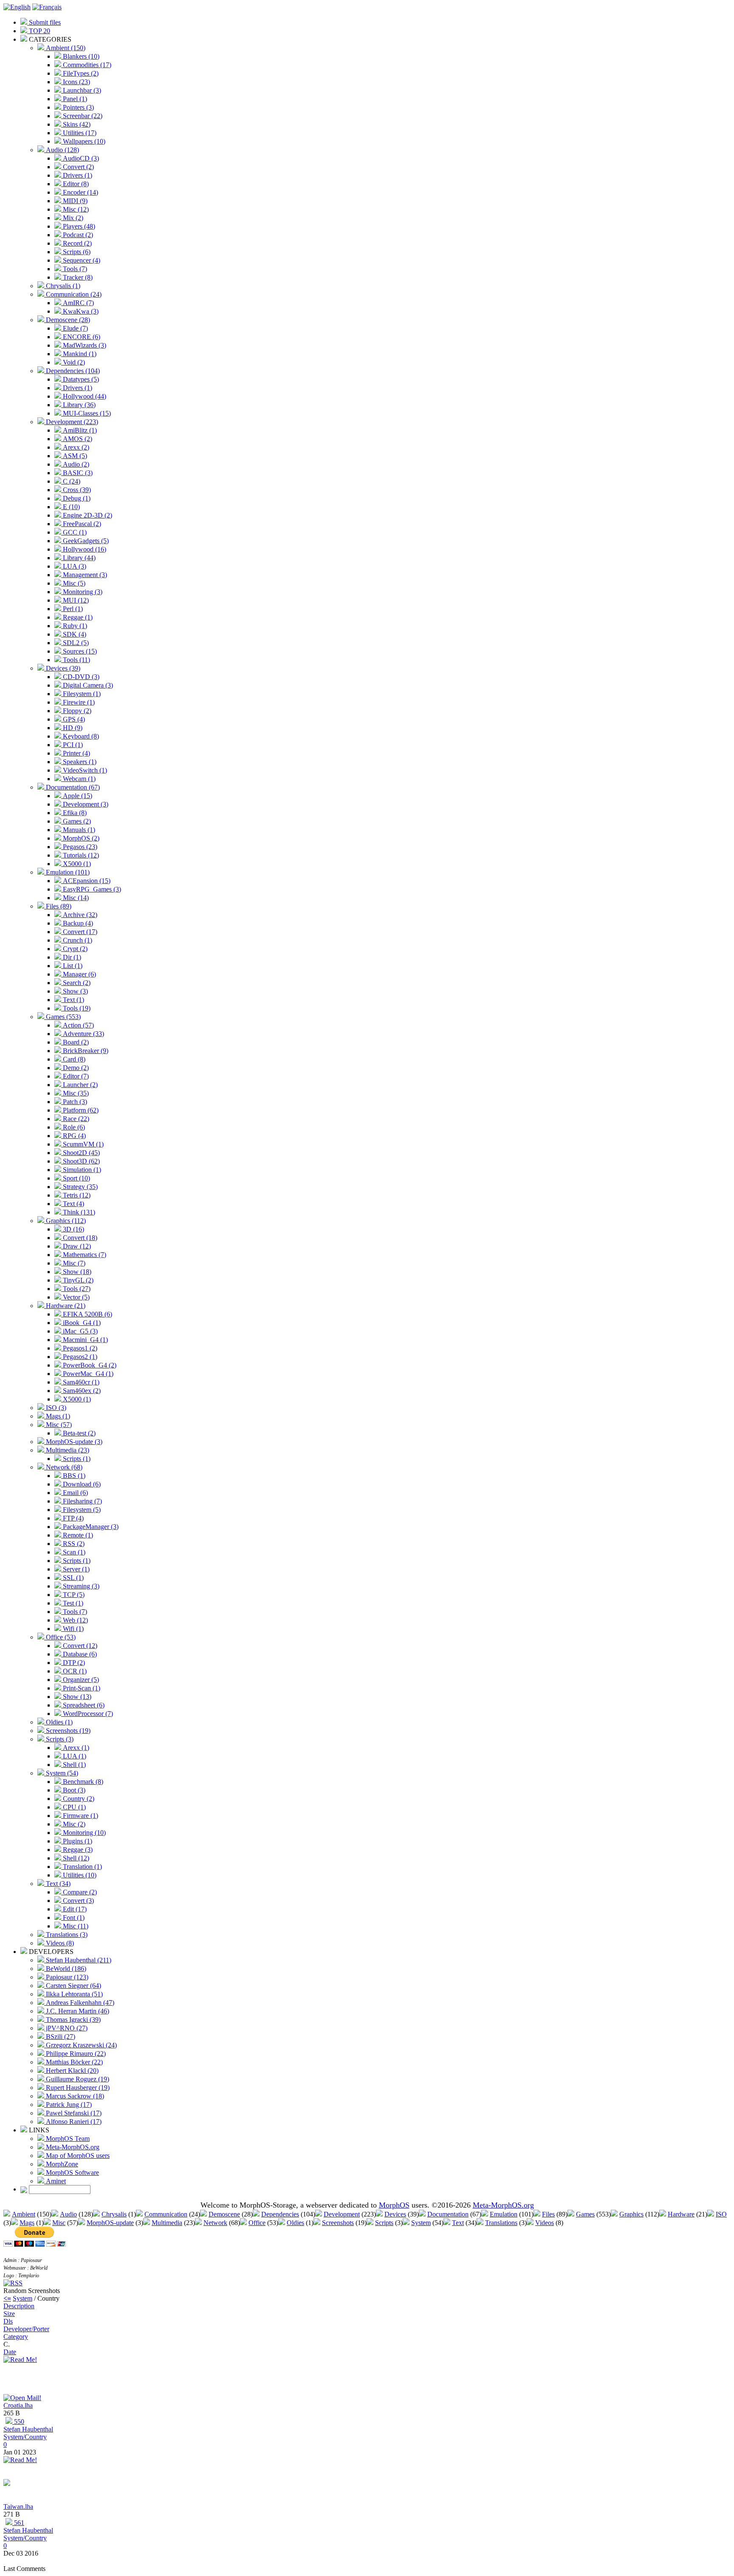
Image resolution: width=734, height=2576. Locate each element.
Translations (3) (66, 1935)
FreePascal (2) (81, 524)
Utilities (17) (79, 133)
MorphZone (61, 2164)
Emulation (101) (67, 872)
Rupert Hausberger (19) (77, 2088)
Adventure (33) (83, 1034)
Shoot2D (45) (80, 1153)
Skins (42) (76, 124)
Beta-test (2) (78, 1433)
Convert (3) (78, 1901)
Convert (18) (79, 1238)
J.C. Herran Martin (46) (77, 2011)
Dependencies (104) (72, 371)
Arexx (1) (75, 1748)
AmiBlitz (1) (79, 430)
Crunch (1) (77, 940)
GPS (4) (73, 719)
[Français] (47, 7)
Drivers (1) (77, 175)
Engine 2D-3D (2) (87, 515)
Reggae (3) (77, 1850)
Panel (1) (74, 99)
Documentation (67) (72, 787)
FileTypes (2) (80, 73)
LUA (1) (74, 1756)
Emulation (504, 2214)
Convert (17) (79, 932)
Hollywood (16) (84, 549)
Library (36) (78, 405)
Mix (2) (72, 218)
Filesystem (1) (81, 694)
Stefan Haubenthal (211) (78, 1960)
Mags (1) (57, 1416)
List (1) (72, 966)
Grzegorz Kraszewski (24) (80, 2045)
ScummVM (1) (82, 1144)
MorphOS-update (110, 2223)
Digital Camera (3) (87, 685)
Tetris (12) (76, 1195)
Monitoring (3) (82, 592)
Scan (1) (73, 1552)
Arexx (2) (75, 447)
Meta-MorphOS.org (72, 2147)
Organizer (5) (80, 1680)
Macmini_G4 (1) (85, 1340)
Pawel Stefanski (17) (73, 2113)
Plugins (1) (77, 1841)
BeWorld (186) (65, 1969)
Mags (27, 2223)
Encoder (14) (80, 192)
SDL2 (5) (75, 643)
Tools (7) (74, 269)
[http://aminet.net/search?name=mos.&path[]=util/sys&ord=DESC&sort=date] (7, 2484)
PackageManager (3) (90, 1527)
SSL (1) (72, 1578)
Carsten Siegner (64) (73, 1986)
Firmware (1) (80, 1816)
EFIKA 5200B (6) (87, 1314)
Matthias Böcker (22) (73, 2062)
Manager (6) (79, 974)
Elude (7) (75, 328)
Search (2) (76, 983)
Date (10, 2352)
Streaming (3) (80, 1586)
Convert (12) (79, 1646)
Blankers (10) (80, 56)
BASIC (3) (77, 473)
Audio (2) (75, 464)
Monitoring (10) (83, 1833)
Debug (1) (76, 498)
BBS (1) (73, 1476)
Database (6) (79, 1654)
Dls (8, 2321)
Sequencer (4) (81, 260)
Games (585, 2214)
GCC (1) (74, 532)
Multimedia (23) (67, 1450)
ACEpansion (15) (86, 881)
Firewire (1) (78, 702)
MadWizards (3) (84, 345)
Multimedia (167, 2223)
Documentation (448, 2214)
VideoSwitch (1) (84, 770)
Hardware (681, 2214)
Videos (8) (59, 1943)
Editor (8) (75, 184)
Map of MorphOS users (77, 2156)
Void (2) (73, 362)
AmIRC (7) (78, 303)
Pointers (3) (78, 107)
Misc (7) (73, 1263)
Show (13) (76, 1697)
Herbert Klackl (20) (71, 2071)
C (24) (71, 481)
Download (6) (81, 1484)
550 (18, 2422)
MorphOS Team (67, 2139)
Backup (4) (77, 923)
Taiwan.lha (18, 2507)
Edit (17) (74, 1909)
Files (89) (58, 906)
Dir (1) (71, 957)
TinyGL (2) (77, 1280)
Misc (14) (75, 898)
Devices (395, 2214)
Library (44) (78, 558)
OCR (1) (74, 1671)
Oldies (295, 2223)
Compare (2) (79, 1892)
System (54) (61, 1773)
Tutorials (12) (80, 855)
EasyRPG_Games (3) (91, 889)
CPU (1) (73, 1807)
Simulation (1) (81, 1170)
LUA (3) (74, 566)
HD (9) (72, 728)
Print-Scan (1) (81, 1688)
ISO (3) (55, 1408)
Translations (501, 2223)
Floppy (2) (76, 711)
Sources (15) (79, 651)
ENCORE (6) (81, 337)
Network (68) (63, 1467)
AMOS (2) (77, 439)
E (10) (71, 507)
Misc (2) (73, 1824)
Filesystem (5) (81, 1510)
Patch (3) (74, 1102)
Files (548, 2214)
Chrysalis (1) (62, 286)
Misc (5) (73, 583)
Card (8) (73, 1059)
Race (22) (75, 1119)
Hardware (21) (65, 1306)
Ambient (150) (65, 48)
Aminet (55, 2181)
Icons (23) (76, 82)
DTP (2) (73, 1663)
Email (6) (75, 1493)
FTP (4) (72, 1518)
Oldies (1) (58, 1722)
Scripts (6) (76, 252)
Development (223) (71, 422)
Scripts (384, 2223)
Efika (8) (74, 813)
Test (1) (72, 1603)
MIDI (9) (74, 201)
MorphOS (394, 2205)
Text (458, 2223)
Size (9, 2314)
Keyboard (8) (80, 736)
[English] (17, 7)
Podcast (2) (77, 235)
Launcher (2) (79, 1085)
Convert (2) (78, 167)
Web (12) (75, 1620)
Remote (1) (77, 1535)
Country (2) (78, 1799)
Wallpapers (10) (83, 141)
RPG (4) (73, 1136)
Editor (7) (75, 1076)
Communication (166, 2214)
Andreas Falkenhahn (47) (79, 2003)
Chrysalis (114, 2214)
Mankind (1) (79, 354)
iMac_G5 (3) (79, 1331)
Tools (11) (76, 660)
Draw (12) (76, 1246)
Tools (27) (76, 1289)
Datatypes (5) (80, 379)
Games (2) (76, 821)
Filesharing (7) (82, 1501)
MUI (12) (75, 600)
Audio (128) (62, 150)
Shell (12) (75, 1858)
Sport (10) (76, 1178)
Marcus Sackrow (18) (74, 2096)
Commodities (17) (86, 65)
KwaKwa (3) (80, 311)
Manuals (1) (78, 830)
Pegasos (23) (79, 847)
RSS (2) (73, 1544)
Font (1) (73, 1918)
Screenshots (338, 2223)
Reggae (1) (77, 617)
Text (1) (73, 1000)
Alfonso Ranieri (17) (73, 2122)
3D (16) (73, 1229)
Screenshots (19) (67, 1731)
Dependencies (280, 2214)
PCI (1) (72, 745)
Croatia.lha (18, 2405)
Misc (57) (58, 1425)
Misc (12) (75, 209)
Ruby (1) (74, 626)
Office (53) (60, 1637)
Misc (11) (75, 1926)
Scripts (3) (59, 1739)
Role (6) (73, 1127)
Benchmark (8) (82, 1782)
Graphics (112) (65, 1221)
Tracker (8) (77, 277)
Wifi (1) (72, 1629)
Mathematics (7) (84, 1255)
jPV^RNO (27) (66, 2028)
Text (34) (57, 1884)
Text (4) (73, 1204)
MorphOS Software (72, 2173)
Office (257, 2223)
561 (18, 2523)
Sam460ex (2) (81, 1391)
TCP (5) (73, 1595)
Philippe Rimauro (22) (75, 2054)
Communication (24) (73, 294)
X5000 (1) (76, 864)
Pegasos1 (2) (79, 1348)
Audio (68, 2214)
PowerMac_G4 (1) (87, 1374)
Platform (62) (80, 1110)
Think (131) (78, 1212)
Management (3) (84, 575)
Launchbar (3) (81, 90)
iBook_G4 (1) (81, 1323)
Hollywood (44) (84, 396)
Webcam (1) (78, 779)
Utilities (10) (79, 1875)
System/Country (25, 2437)
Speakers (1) (79, 762)
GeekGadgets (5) (85, 541)
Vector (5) (75, 1297)
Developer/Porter (26, 2329)
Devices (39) (62, 668)
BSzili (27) (60, 2037)
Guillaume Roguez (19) (77, 2079)
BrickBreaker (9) (85, 1051)
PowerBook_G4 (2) (89, 1365)
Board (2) (75, 1042)
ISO (721, 2214)
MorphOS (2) (80, 838)
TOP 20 (39, 31)
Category (16, 2337)
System (421, 2223)
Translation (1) (82, 1867)
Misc (59, 2223)
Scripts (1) (76, 1459)
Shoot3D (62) (80, 1161)
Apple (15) (77, 796)
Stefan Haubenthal (28, 2429)
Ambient (24, 2214)
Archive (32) (79, 915)
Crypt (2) (74, 949)
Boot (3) (73, 1790)
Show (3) (75, 991)
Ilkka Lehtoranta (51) (73, 1994)
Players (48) (78, 226)
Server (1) (75, 1569)
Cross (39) (76, 490)
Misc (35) (75, 1093)
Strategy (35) (79, 1187)
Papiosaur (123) (66, 1977)
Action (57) (78, 1025)
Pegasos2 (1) (79, 1357)
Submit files (44, 22)
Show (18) (76, 1272)
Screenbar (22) (82, 116)
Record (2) (76, 243)
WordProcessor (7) (87, 1714)
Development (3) (85, 804)
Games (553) (62, 1017)
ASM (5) (74, 456)
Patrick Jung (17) (68, 2105)
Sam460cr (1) (80, 1382)
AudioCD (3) (80, 158)
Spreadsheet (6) (83, 1705)
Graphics (631, 2214)
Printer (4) (76, 753)
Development (342, 2214)
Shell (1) (73, 1765)
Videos (545, 2223)
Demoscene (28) (67, 320)
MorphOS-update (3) (73, 1442)
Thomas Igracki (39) (72, 2020)
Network (215, 2223)
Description (19, 2306)
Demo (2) (75, 1068)
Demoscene (224, 2214)
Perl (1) (72, 609)
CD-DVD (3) (80, 677)
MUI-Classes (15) (86, 413)
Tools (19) (76, 1008)
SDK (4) (74, 634)
